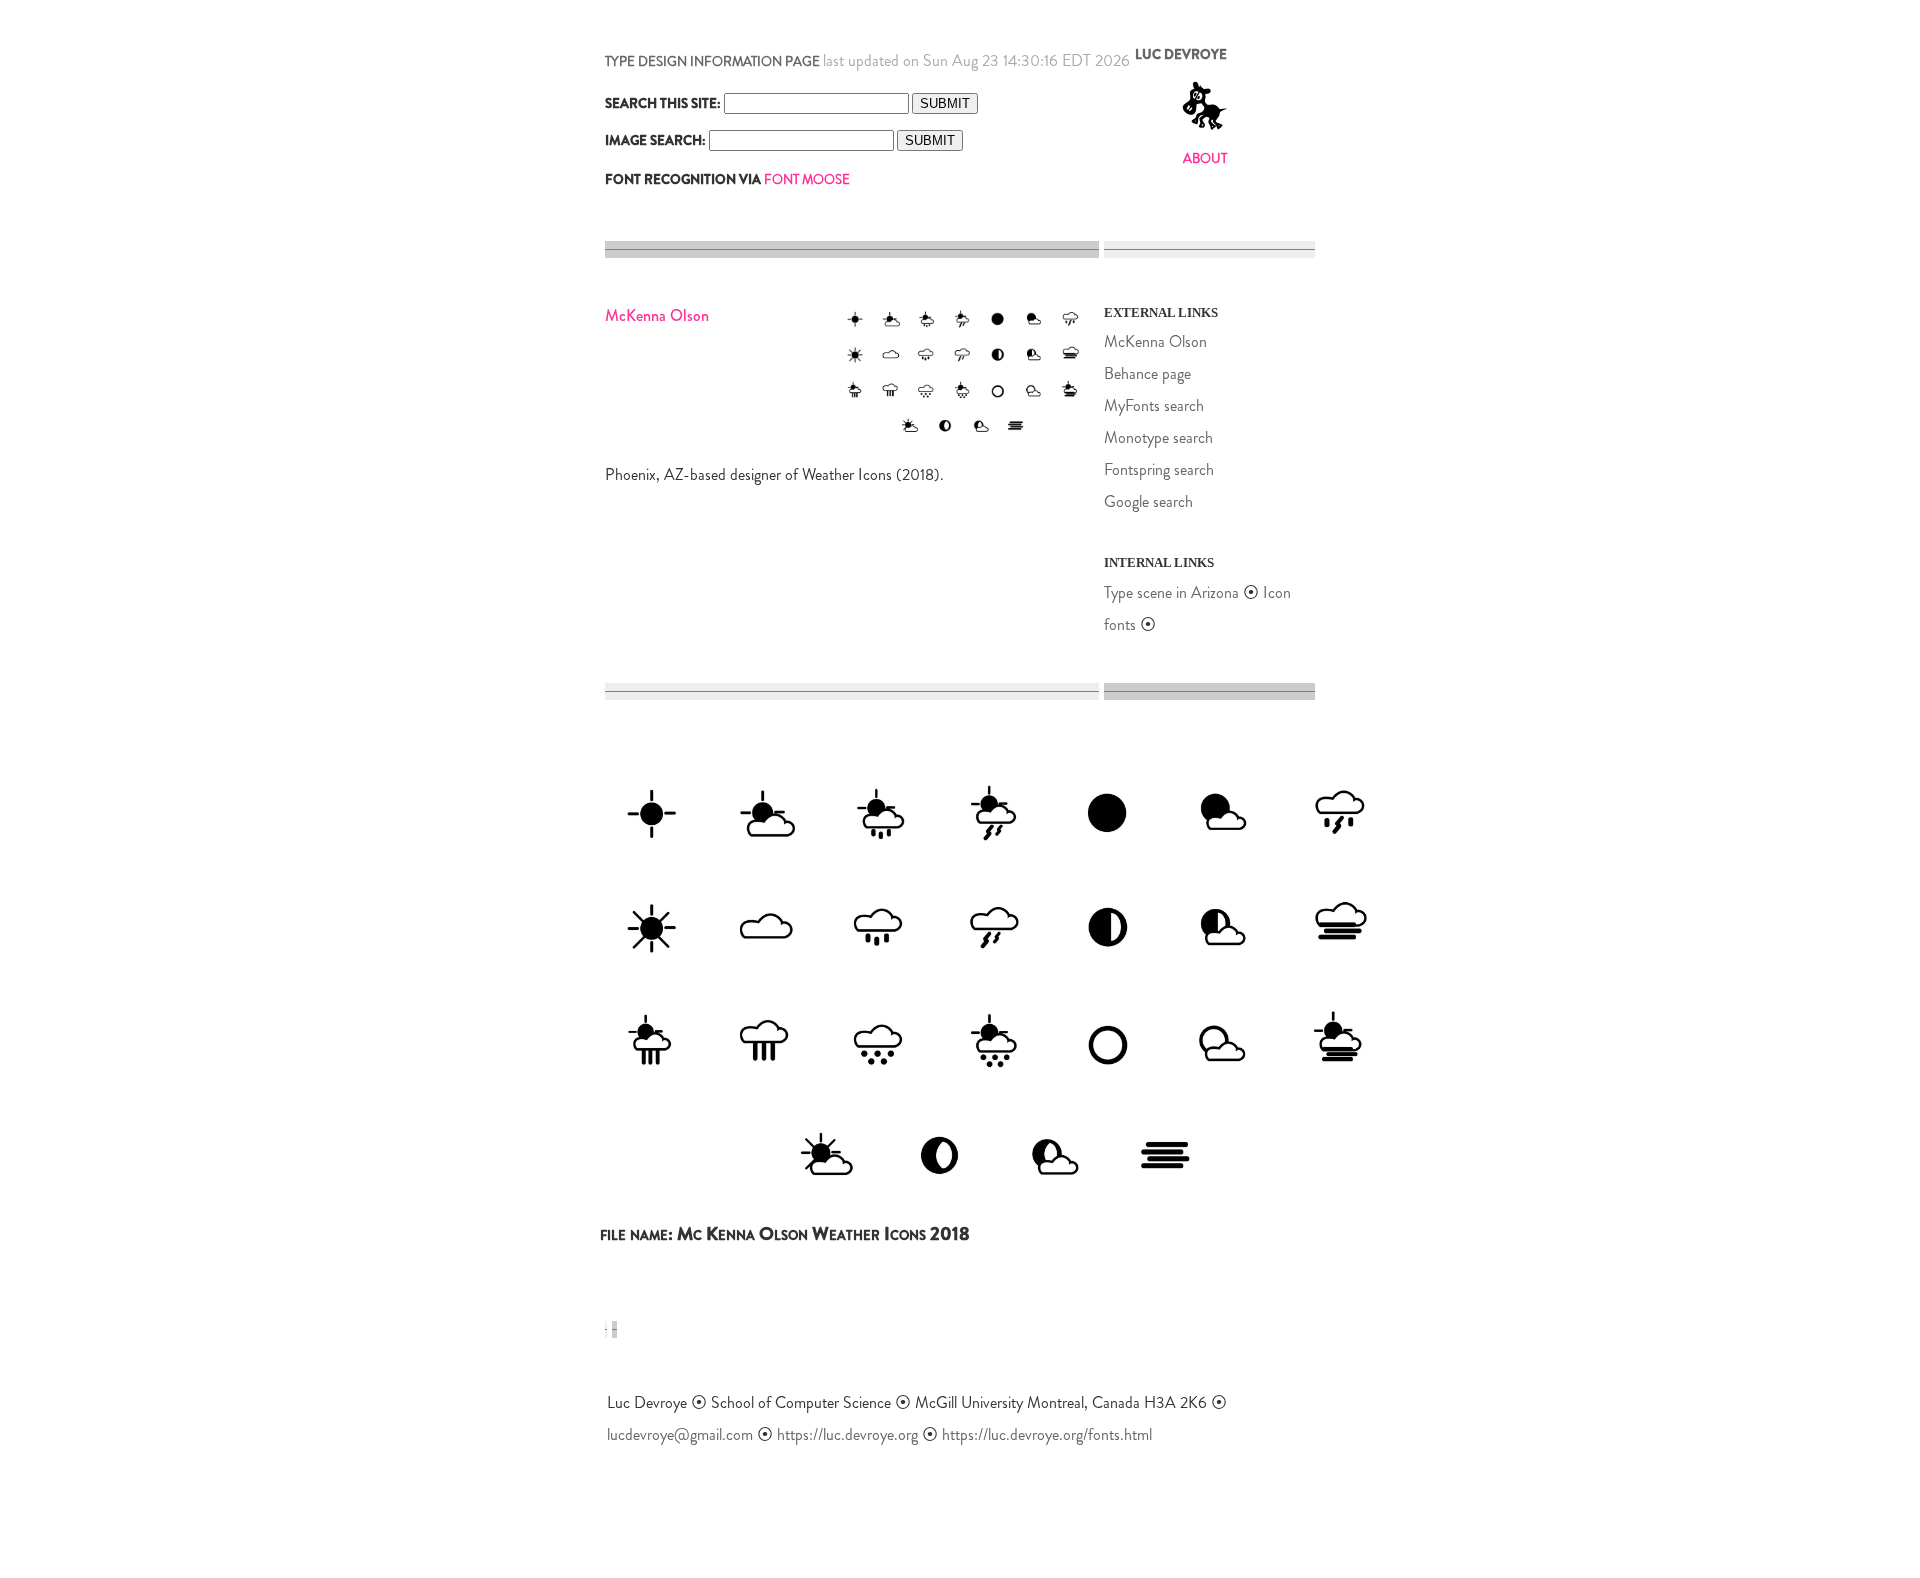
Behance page (1147, 373)
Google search (1148, 501)
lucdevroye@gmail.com (680, 1434)
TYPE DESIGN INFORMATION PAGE (712, 61)
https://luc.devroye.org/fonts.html (1047, 1434)
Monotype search (1158, 437)
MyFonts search (1154, 405)
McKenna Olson (1155, 341)
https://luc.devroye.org (847, 1434)
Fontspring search (1159, 469)
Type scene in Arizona (1171, 592)
